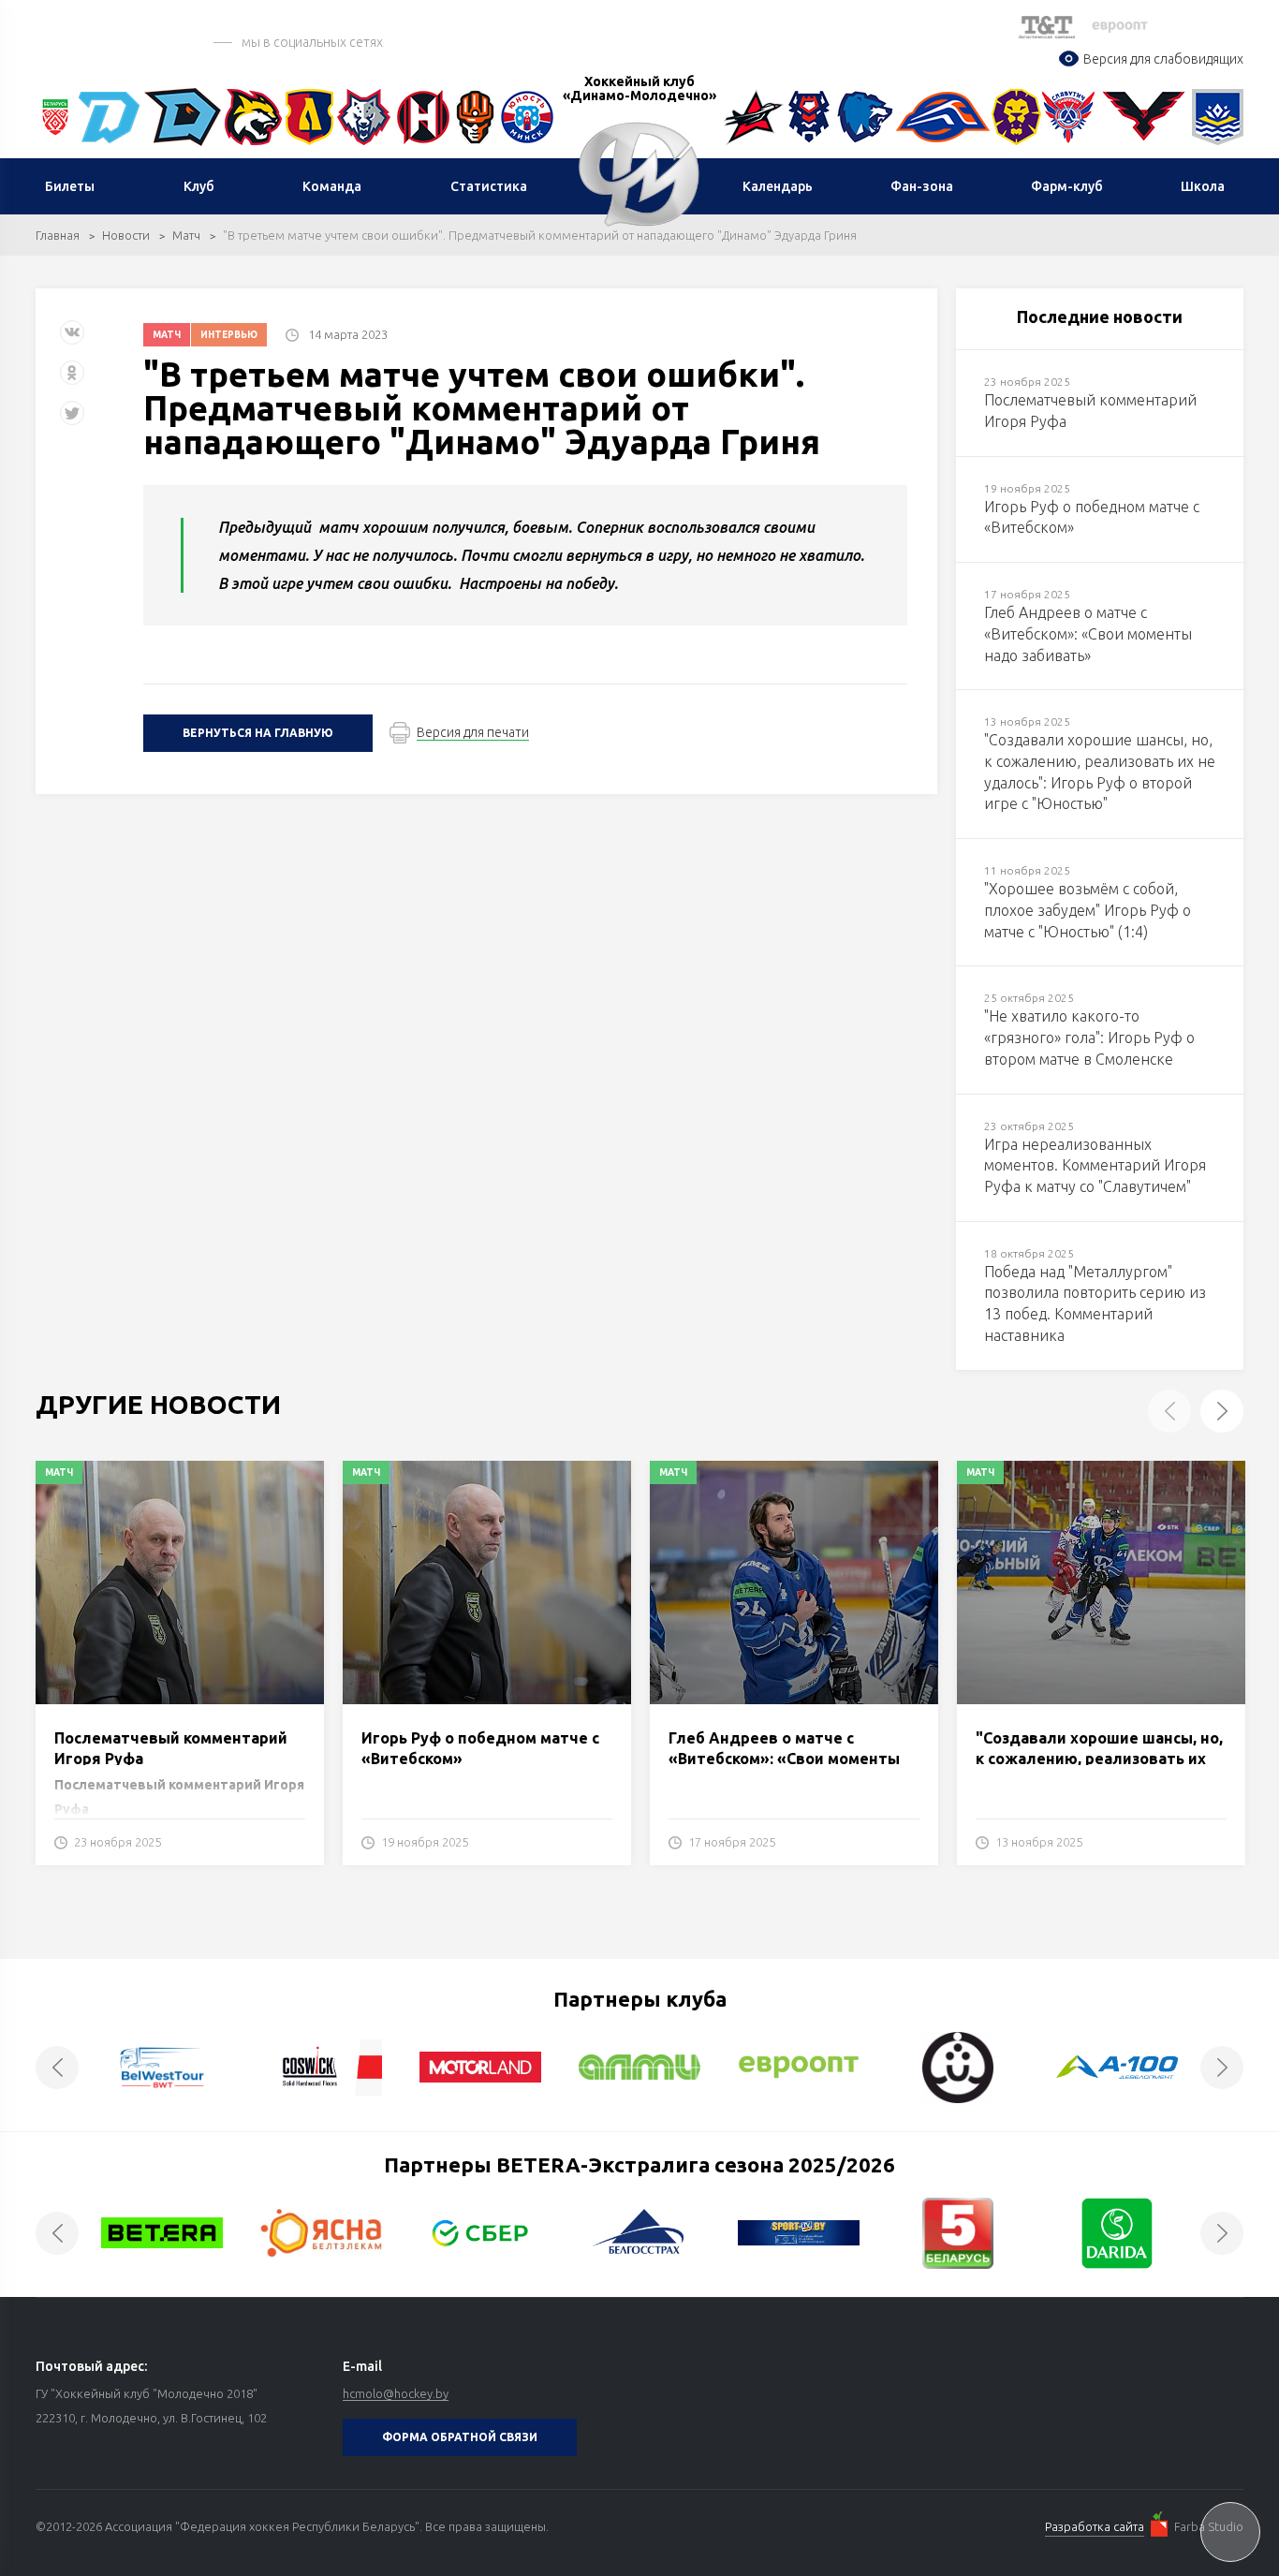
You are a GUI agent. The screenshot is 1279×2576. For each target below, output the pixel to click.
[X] (74, 420)
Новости (126, 235)
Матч (186, 235)
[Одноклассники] (72, 380)
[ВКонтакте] (72, 339)
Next (1222, 1411)
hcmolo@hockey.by (396, 2393)
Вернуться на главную (258, 733)
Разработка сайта (1095, 2526)
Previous (1169, 1411)
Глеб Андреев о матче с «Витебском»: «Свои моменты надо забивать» (784, 1759)
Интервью (229, 335)
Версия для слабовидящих (1163, 59)
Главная (58, 235)
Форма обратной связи (460, 2437)
